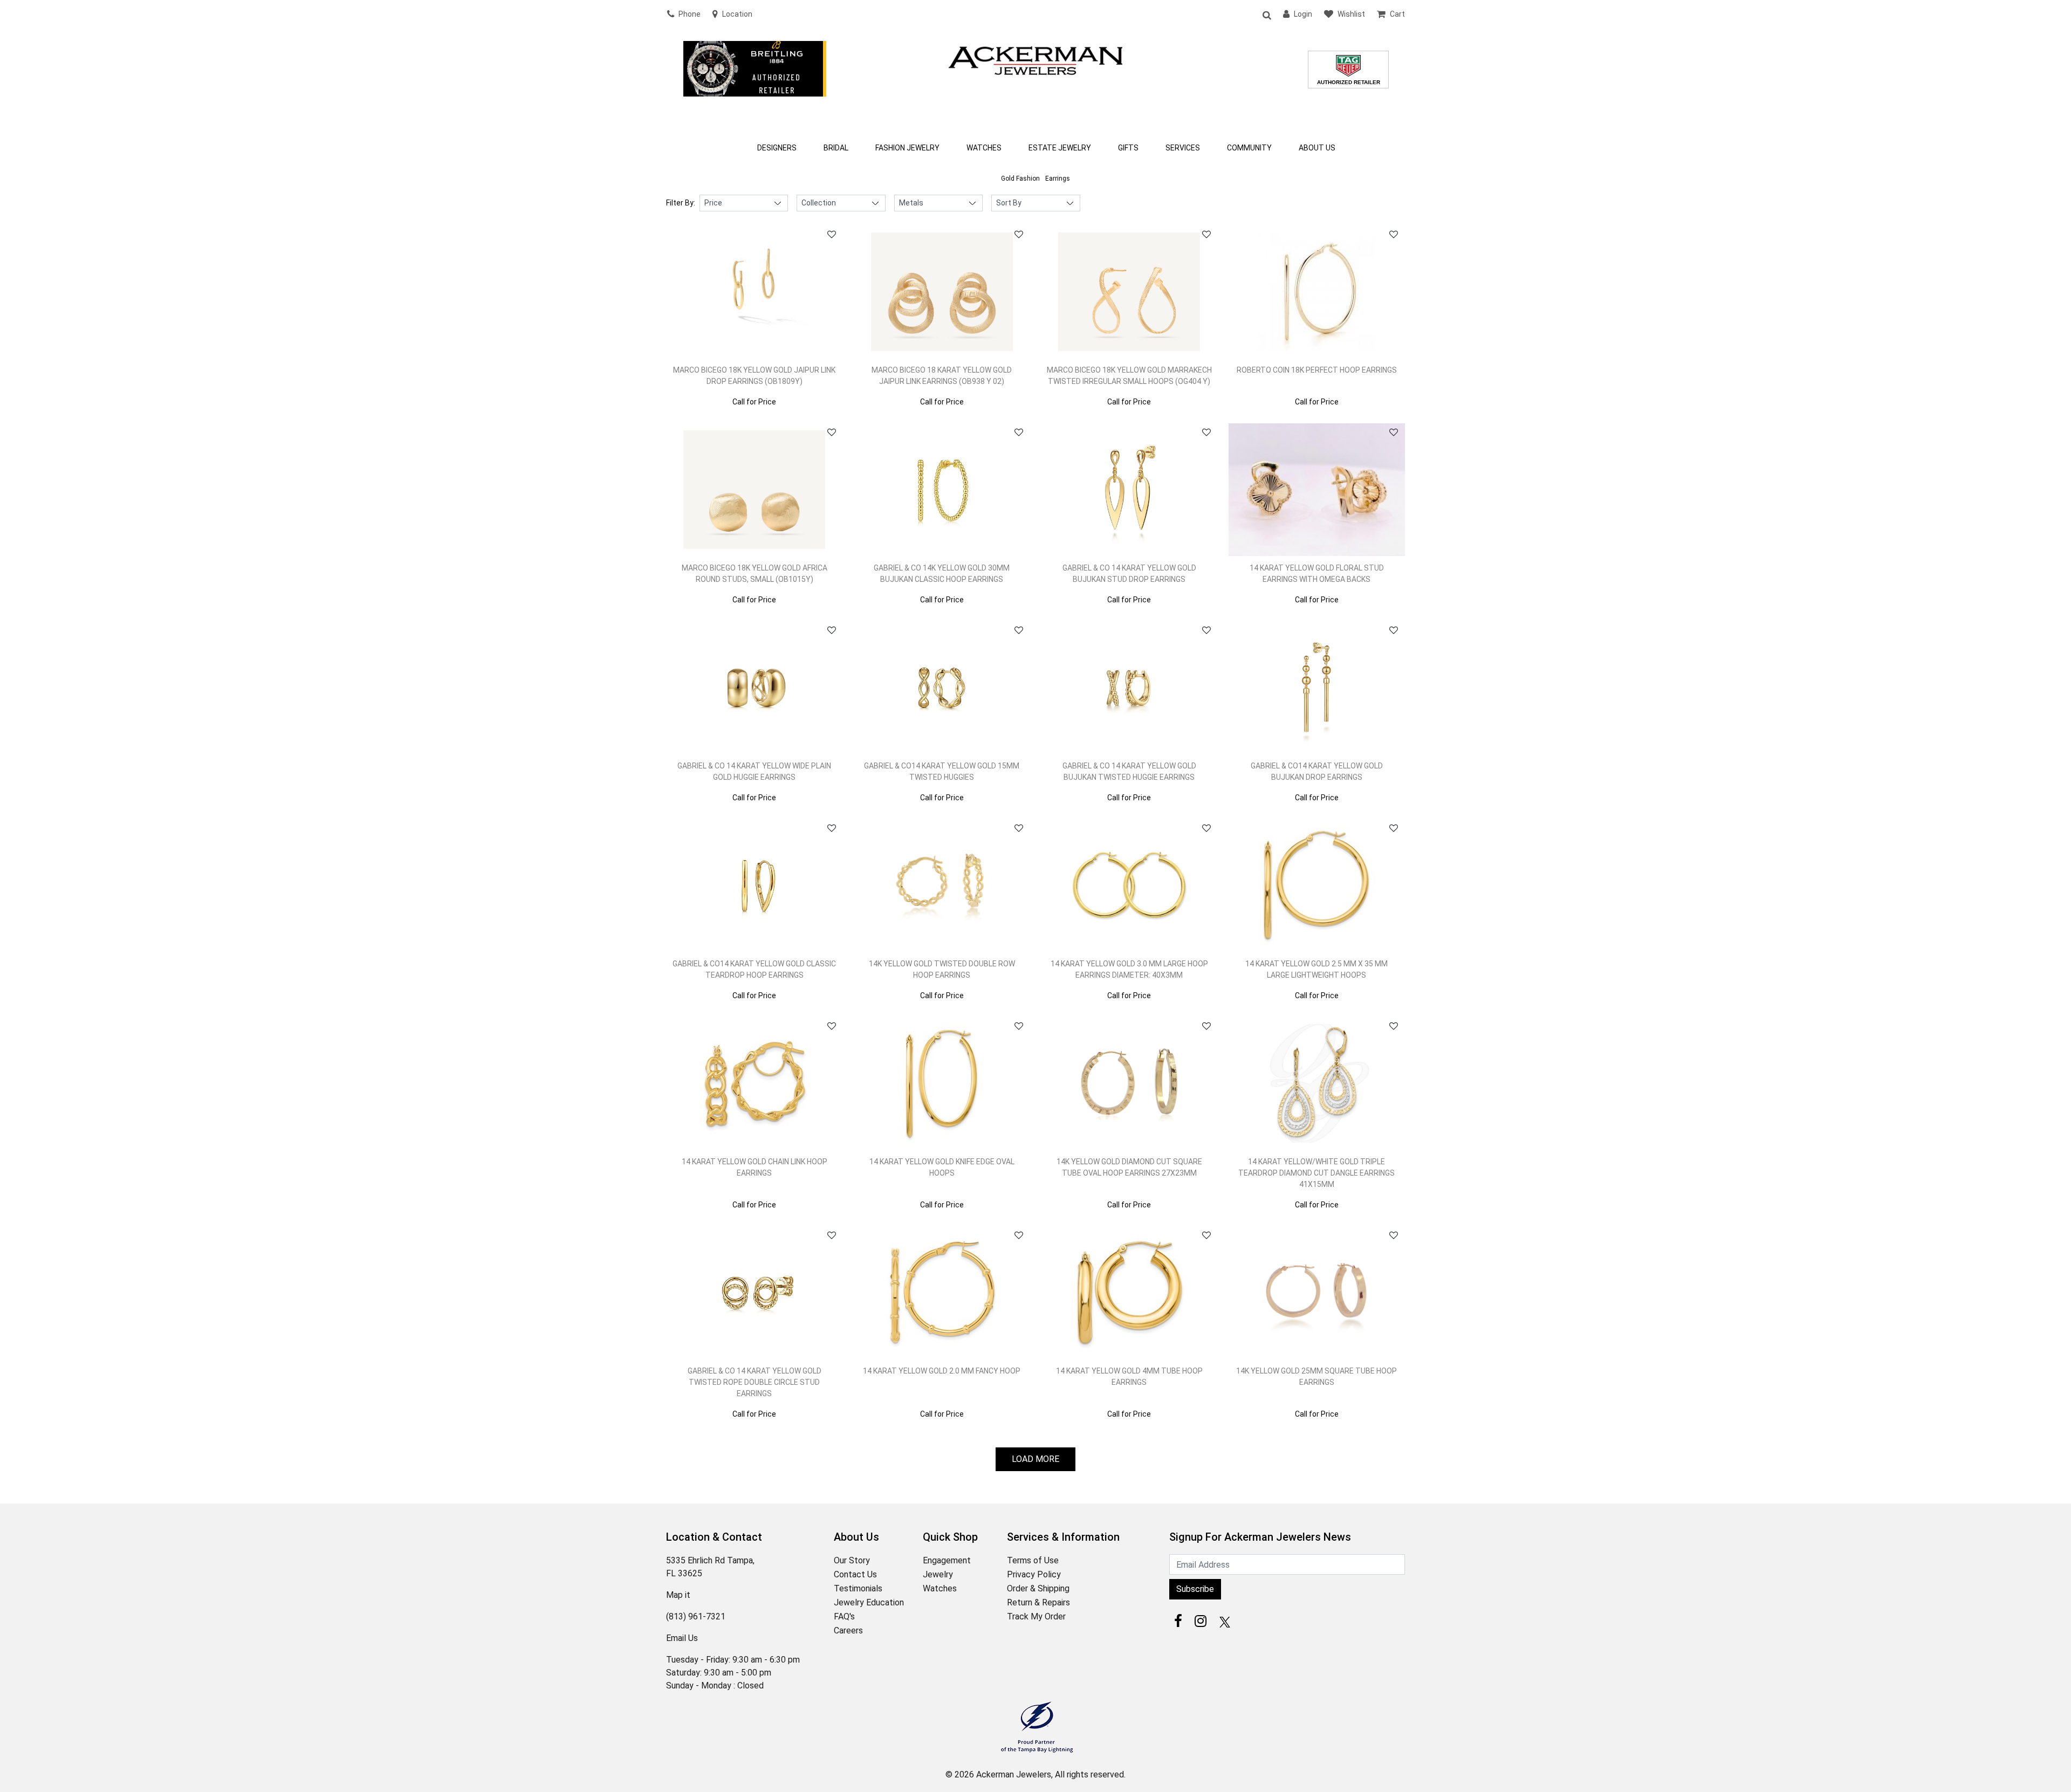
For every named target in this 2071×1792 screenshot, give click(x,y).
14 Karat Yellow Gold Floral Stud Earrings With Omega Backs (1317, 574)
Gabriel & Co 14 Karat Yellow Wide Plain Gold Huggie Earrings (754, 771)
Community (1249, 148)
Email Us (682, 1638)
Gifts (1128, 148)
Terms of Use (1033, 1560)
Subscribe (1195, 1589)
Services (1183, 148)
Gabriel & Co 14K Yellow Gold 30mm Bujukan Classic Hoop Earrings (942, 574)
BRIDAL (836, 148)
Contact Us (855, 1574)
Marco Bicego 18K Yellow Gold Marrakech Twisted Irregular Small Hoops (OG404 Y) (1129, 376)
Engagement (947, 1560)
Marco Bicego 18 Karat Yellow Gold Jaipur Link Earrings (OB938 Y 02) (942, 376)
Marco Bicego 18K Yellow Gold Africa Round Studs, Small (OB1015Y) (755, 574)
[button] (1266, 15)
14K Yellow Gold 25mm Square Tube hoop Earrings (1316, 1376)
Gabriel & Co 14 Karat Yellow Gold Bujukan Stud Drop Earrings (1129, 574)
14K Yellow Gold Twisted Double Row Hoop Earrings (942, 969)
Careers (848, 1630)
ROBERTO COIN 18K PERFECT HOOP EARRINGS (1317, 370)
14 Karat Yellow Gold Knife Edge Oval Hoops (942, 1167)
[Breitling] (755, 83)
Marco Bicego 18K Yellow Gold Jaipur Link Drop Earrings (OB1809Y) (754, 376)
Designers (777, 148)
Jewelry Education (869, 1602)
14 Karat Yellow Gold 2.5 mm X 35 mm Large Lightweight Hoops (1316, 969)
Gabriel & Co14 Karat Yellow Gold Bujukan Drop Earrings (1317, 771)
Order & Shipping (1038, 1588)
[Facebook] (1178, 1621)
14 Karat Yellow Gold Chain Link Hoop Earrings (755, 1167)
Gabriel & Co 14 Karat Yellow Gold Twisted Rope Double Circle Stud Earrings (755, 1382)
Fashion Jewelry (907, 148)
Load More (1035, 1459)
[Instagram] (1201, 1621)
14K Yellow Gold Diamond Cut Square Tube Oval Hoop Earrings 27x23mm (1129, 1167)
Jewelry (938, 1574)
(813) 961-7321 (696, 1616)
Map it (678, 1595)
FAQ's (844, 1616)
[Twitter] (1223, 1621)
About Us (1317, 148)
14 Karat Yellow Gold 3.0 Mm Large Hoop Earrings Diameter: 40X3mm (1129, 969)
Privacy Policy (1034, 1574)
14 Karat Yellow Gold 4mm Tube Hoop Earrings (1129, 1376)
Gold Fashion (1020, 178)
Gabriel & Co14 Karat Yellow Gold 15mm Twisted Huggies (942, 771)
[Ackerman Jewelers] (1035, 59)
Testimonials (858, 1588)
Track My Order (1036, 1616)
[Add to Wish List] (832, 235)
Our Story (852, 1560)
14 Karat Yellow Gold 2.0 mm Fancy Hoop (942, 1371)
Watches (984, 148)
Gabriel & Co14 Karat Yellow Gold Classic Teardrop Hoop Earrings (754, 969)
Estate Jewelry (1060, 148)
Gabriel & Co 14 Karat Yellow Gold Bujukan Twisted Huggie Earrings (1129, 771)
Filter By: (681, 203)
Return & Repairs (1038, 1602)
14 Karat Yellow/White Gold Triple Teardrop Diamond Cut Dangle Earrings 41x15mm (1316, 1173)
